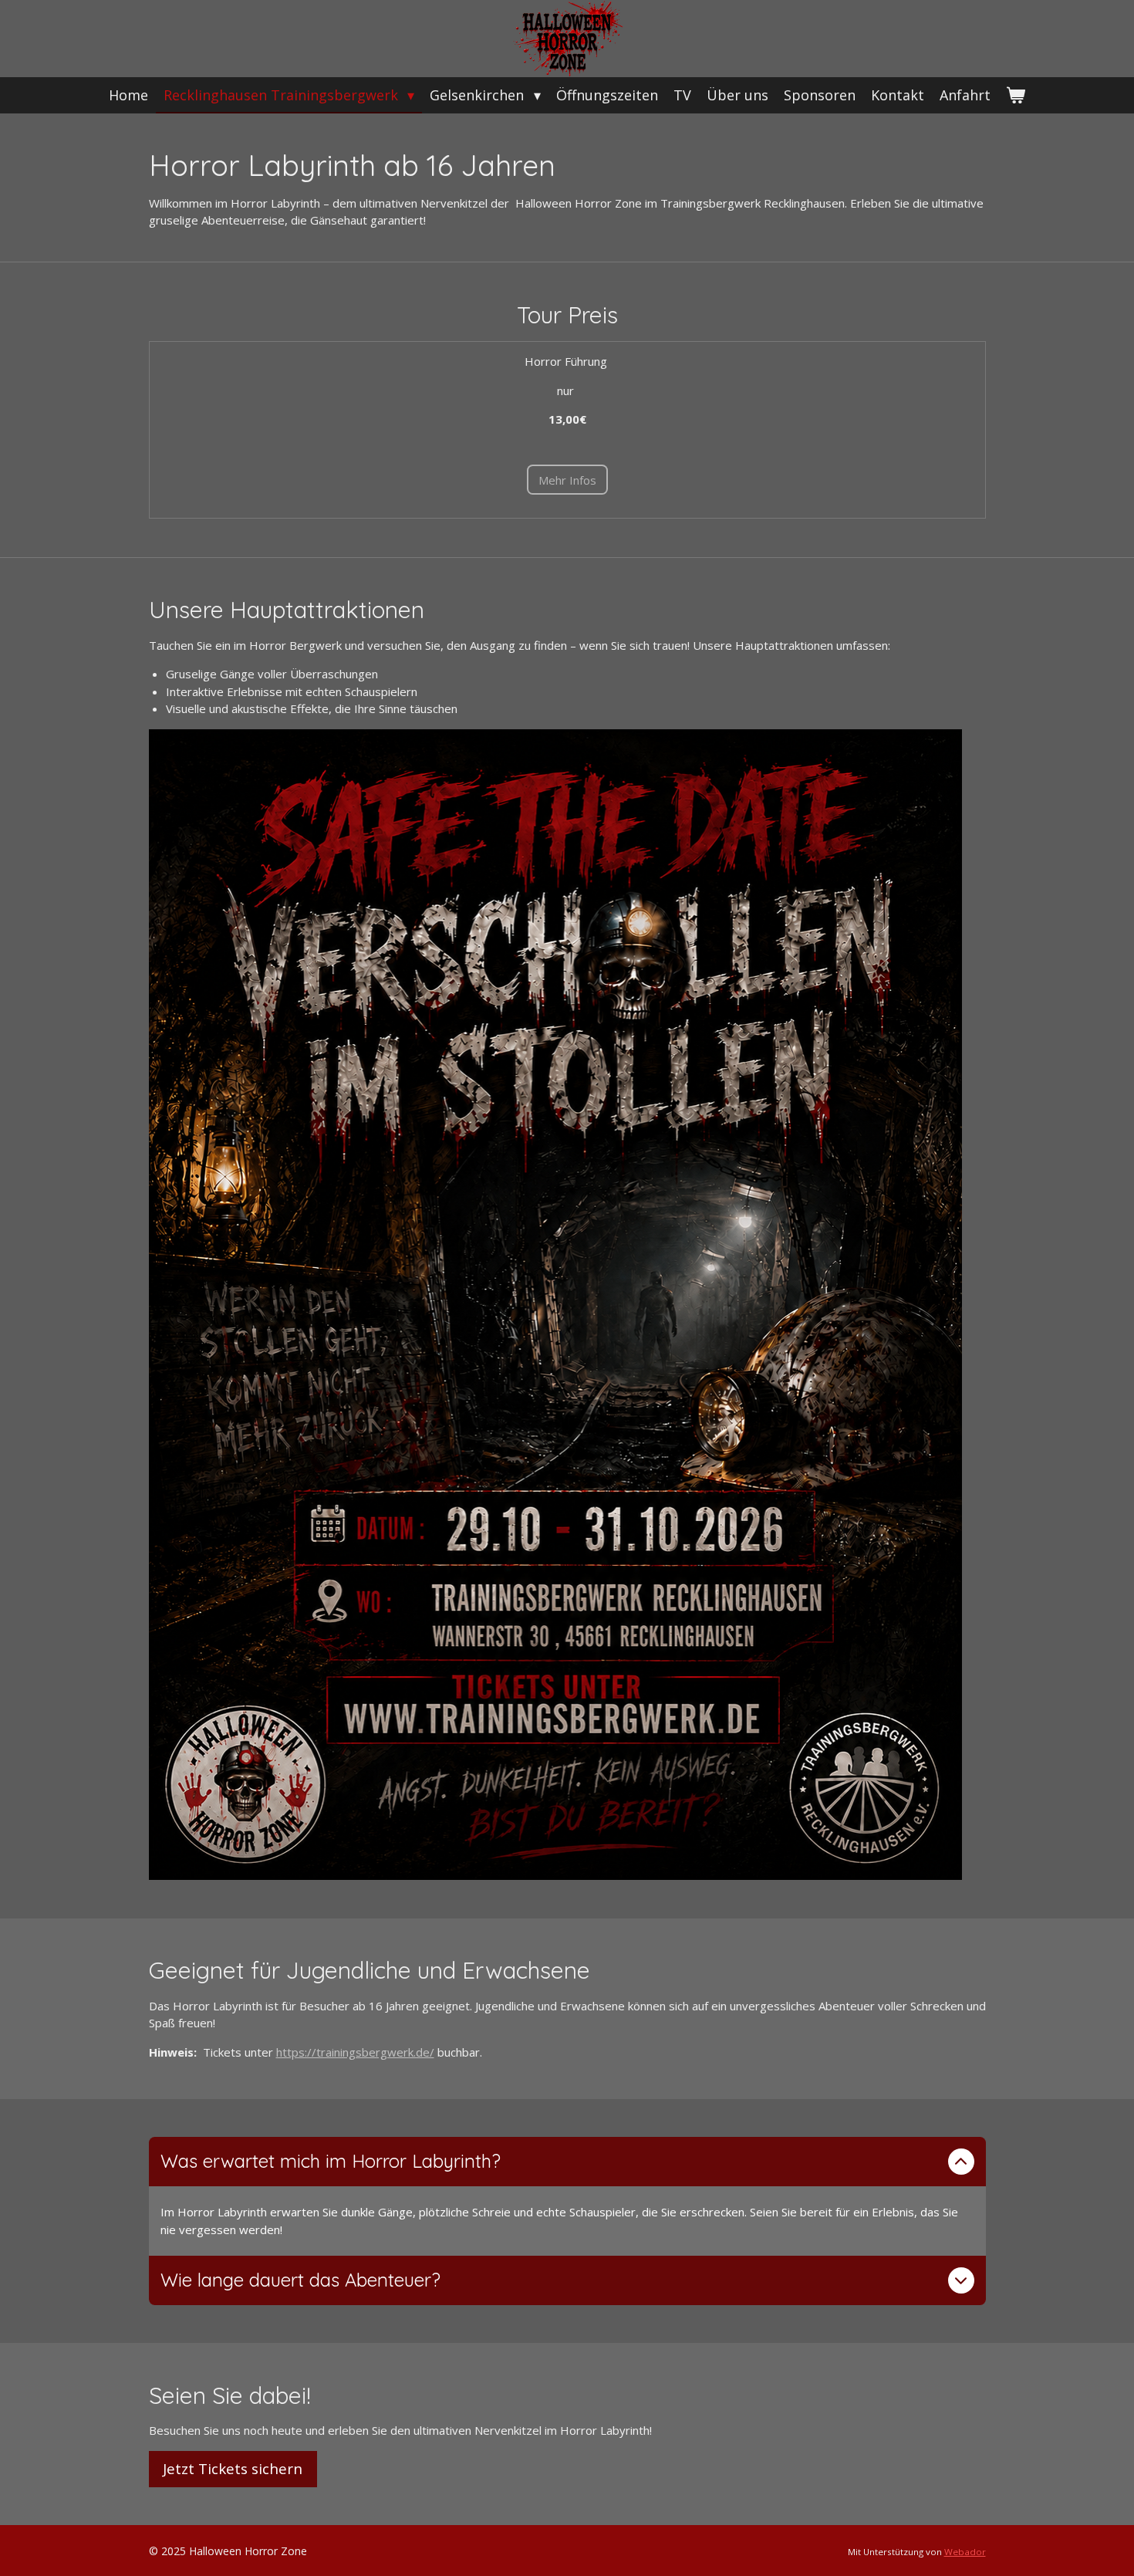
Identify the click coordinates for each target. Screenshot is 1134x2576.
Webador (965, 2552)
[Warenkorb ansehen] (1016, 95)
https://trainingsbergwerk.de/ (355, 2052)
